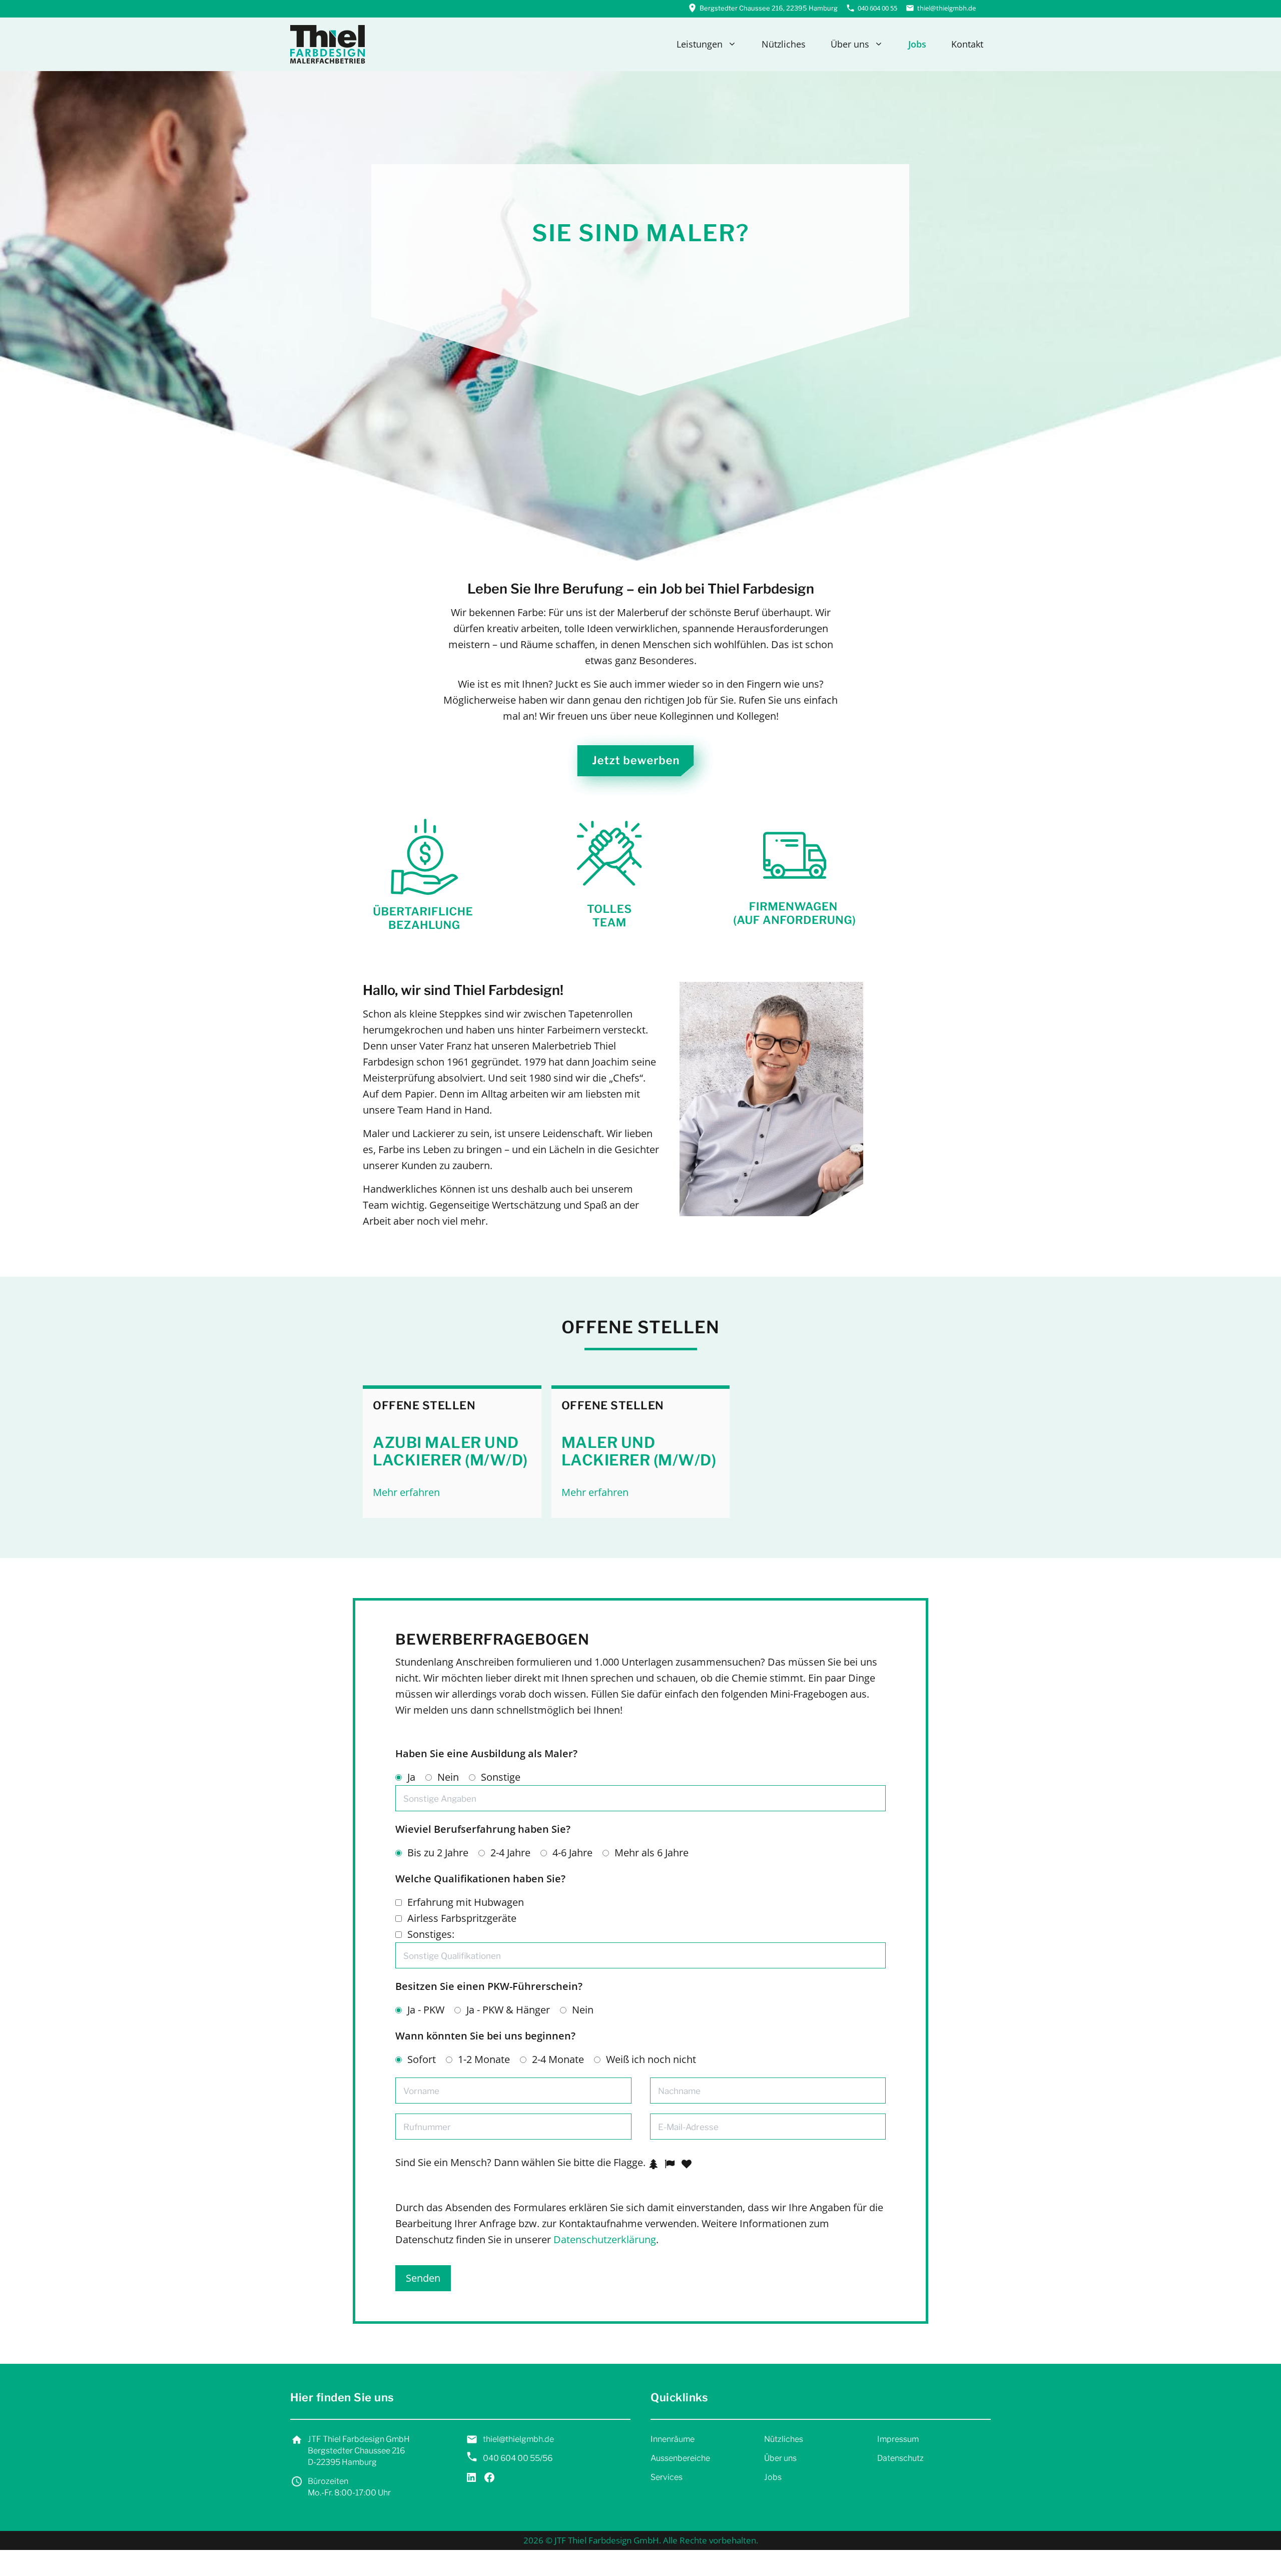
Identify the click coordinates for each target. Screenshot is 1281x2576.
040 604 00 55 (877, 8)
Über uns (850, 44)
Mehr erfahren (406, 1492)
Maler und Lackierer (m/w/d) (639, 1451)
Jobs (917, 44)
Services (667, 2477)
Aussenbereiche (680, 2458)
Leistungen (700, 44)
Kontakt (967, 44)
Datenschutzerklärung (605, 2239)
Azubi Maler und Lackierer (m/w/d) (450, 1451)
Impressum (898, 2439)
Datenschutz (900, 2458)
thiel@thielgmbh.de (946, 8)
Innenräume (673, 2439)
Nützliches (784, 44)
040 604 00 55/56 (518, 2458)
